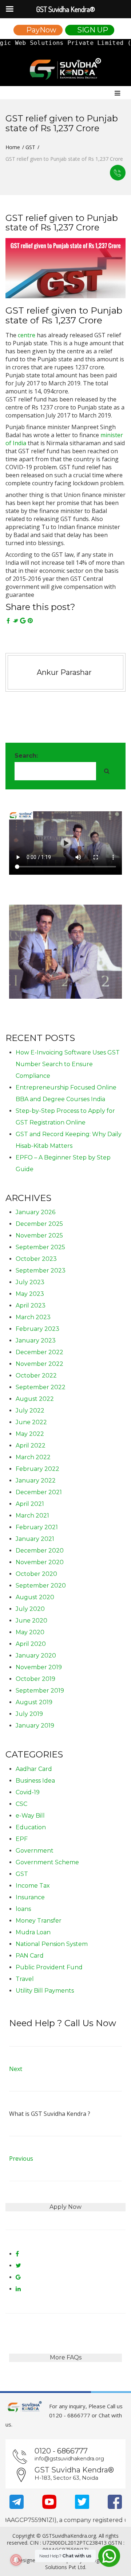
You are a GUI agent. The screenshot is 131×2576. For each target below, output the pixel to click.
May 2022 (30, 1434)
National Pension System (52, 1944)
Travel (25, 1979)
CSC (21, 1804)
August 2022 (35, 1399)
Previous (21, 2159)
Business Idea (35, 1781)
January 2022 (36, 1481)
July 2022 (30, 1411)
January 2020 (36, 1656)
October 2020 (36, 1574)
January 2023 (36, 1341)
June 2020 (31, 1621)
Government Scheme (47, 1862)
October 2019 (35, 1679)
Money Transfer (39, 1921)
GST (30, 147)
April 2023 (31, 1306)
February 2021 (37, 1527)
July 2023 (30, 1282)
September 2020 (41, 1586)
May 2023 (30, 1294)
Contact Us (118, 173)
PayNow (41, 30)
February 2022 (37, 1469)
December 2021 (39, 1492)
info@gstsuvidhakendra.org (69, 2459)
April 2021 (30, 1504)
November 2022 (39, 1364)
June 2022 (31, 1422)
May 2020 (30, 1632)
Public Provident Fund (49, 1967)
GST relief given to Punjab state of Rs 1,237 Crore (64, 315)
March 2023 (33, 1317)
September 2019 (40, 1691)
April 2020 (31, 1644)
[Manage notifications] (16, 2560)
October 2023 (36, 1259)
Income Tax (33, 1886)
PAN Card (30, 1956)
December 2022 (39, 1352)
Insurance (30, 1897)
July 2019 (29, 1714)
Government (35, 1851)
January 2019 (35, 1726)
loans (23, 1909)
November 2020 (40, 1562)
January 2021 (35, 1539)
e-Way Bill (30, 1816)
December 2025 (39, 1224)
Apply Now (65, 2207)
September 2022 (41, 1387)
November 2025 (39, 1235)
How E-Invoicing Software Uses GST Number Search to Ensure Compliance (68, 1064)
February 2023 (37, 1329)
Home (13, 147)
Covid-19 (28, 1792)
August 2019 (34, 1702)
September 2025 (40, 1247)
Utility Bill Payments (45, 1991)
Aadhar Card (34, 1769)
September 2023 (41, 1270)
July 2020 (30, 1609)
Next (16, 2069)
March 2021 (32, 1516)
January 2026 (35, 1212)
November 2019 (39, 1667)
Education (31, 1827)
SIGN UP (93, 30)
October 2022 (36, 1376)
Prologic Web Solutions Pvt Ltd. (80, 2564)
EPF (22, 1839)
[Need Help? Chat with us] (109, 2555)
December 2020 (40, 1551)
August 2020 (35, 1597)
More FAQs (66, 2357)
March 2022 (33, 1457)
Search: (26, 756)
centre (27, 335)
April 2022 (31, 1446)
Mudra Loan (33, 1932)
